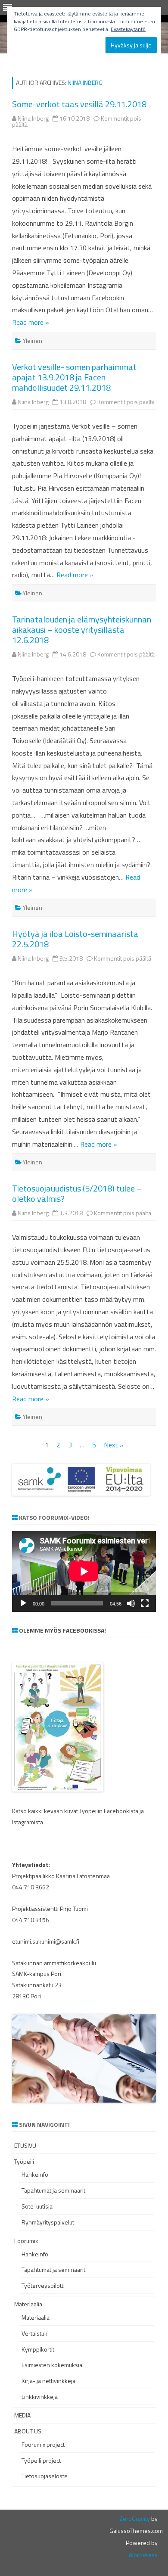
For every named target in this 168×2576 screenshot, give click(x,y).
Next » (114, 1445)
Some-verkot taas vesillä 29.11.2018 (79, 104)
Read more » (31, 322)
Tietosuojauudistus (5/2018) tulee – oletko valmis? (77, 1193)
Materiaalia (28, 2304)
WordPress (143, 2555)
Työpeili (24, 2161)
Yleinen (33, 341)
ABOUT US (28, 2431)
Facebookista (121, 1811)
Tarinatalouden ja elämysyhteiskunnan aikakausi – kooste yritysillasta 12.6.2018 (82, 630)
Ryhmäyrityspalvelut (48, 2222)
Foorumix (26, 2241)
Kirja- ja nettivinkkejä (48, 2381)
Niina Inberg (85, 82)
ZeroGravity (135, 2518)
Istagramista (28, 1822)
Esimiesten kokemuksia (52, 2365)
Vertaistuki (35, 2333)
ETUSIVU (25, 2145)
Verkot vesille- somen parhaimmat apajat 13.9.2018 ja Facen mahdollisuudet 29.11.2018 (74, 377)
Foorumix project (43, 2444)
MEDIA (22, 2415)
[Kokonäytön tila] (145, 1603)
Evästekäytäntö (128, 29)
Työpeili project (41, 2460)
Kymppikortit (38, 2349)
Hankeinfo (35, 2174)
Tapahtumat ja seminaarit (53, 2190)
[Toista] (23, 1603)
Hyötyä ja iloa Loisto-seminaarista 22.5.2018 (75, 939)
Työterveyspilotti (43, 2285)
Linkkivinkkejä (40, 2397)
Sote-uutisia (37, 2206)
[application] (84, 1571)
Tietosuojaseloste (45, 2476)
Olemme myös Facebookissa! (62, 1630)
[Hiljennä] (131, 1603)
